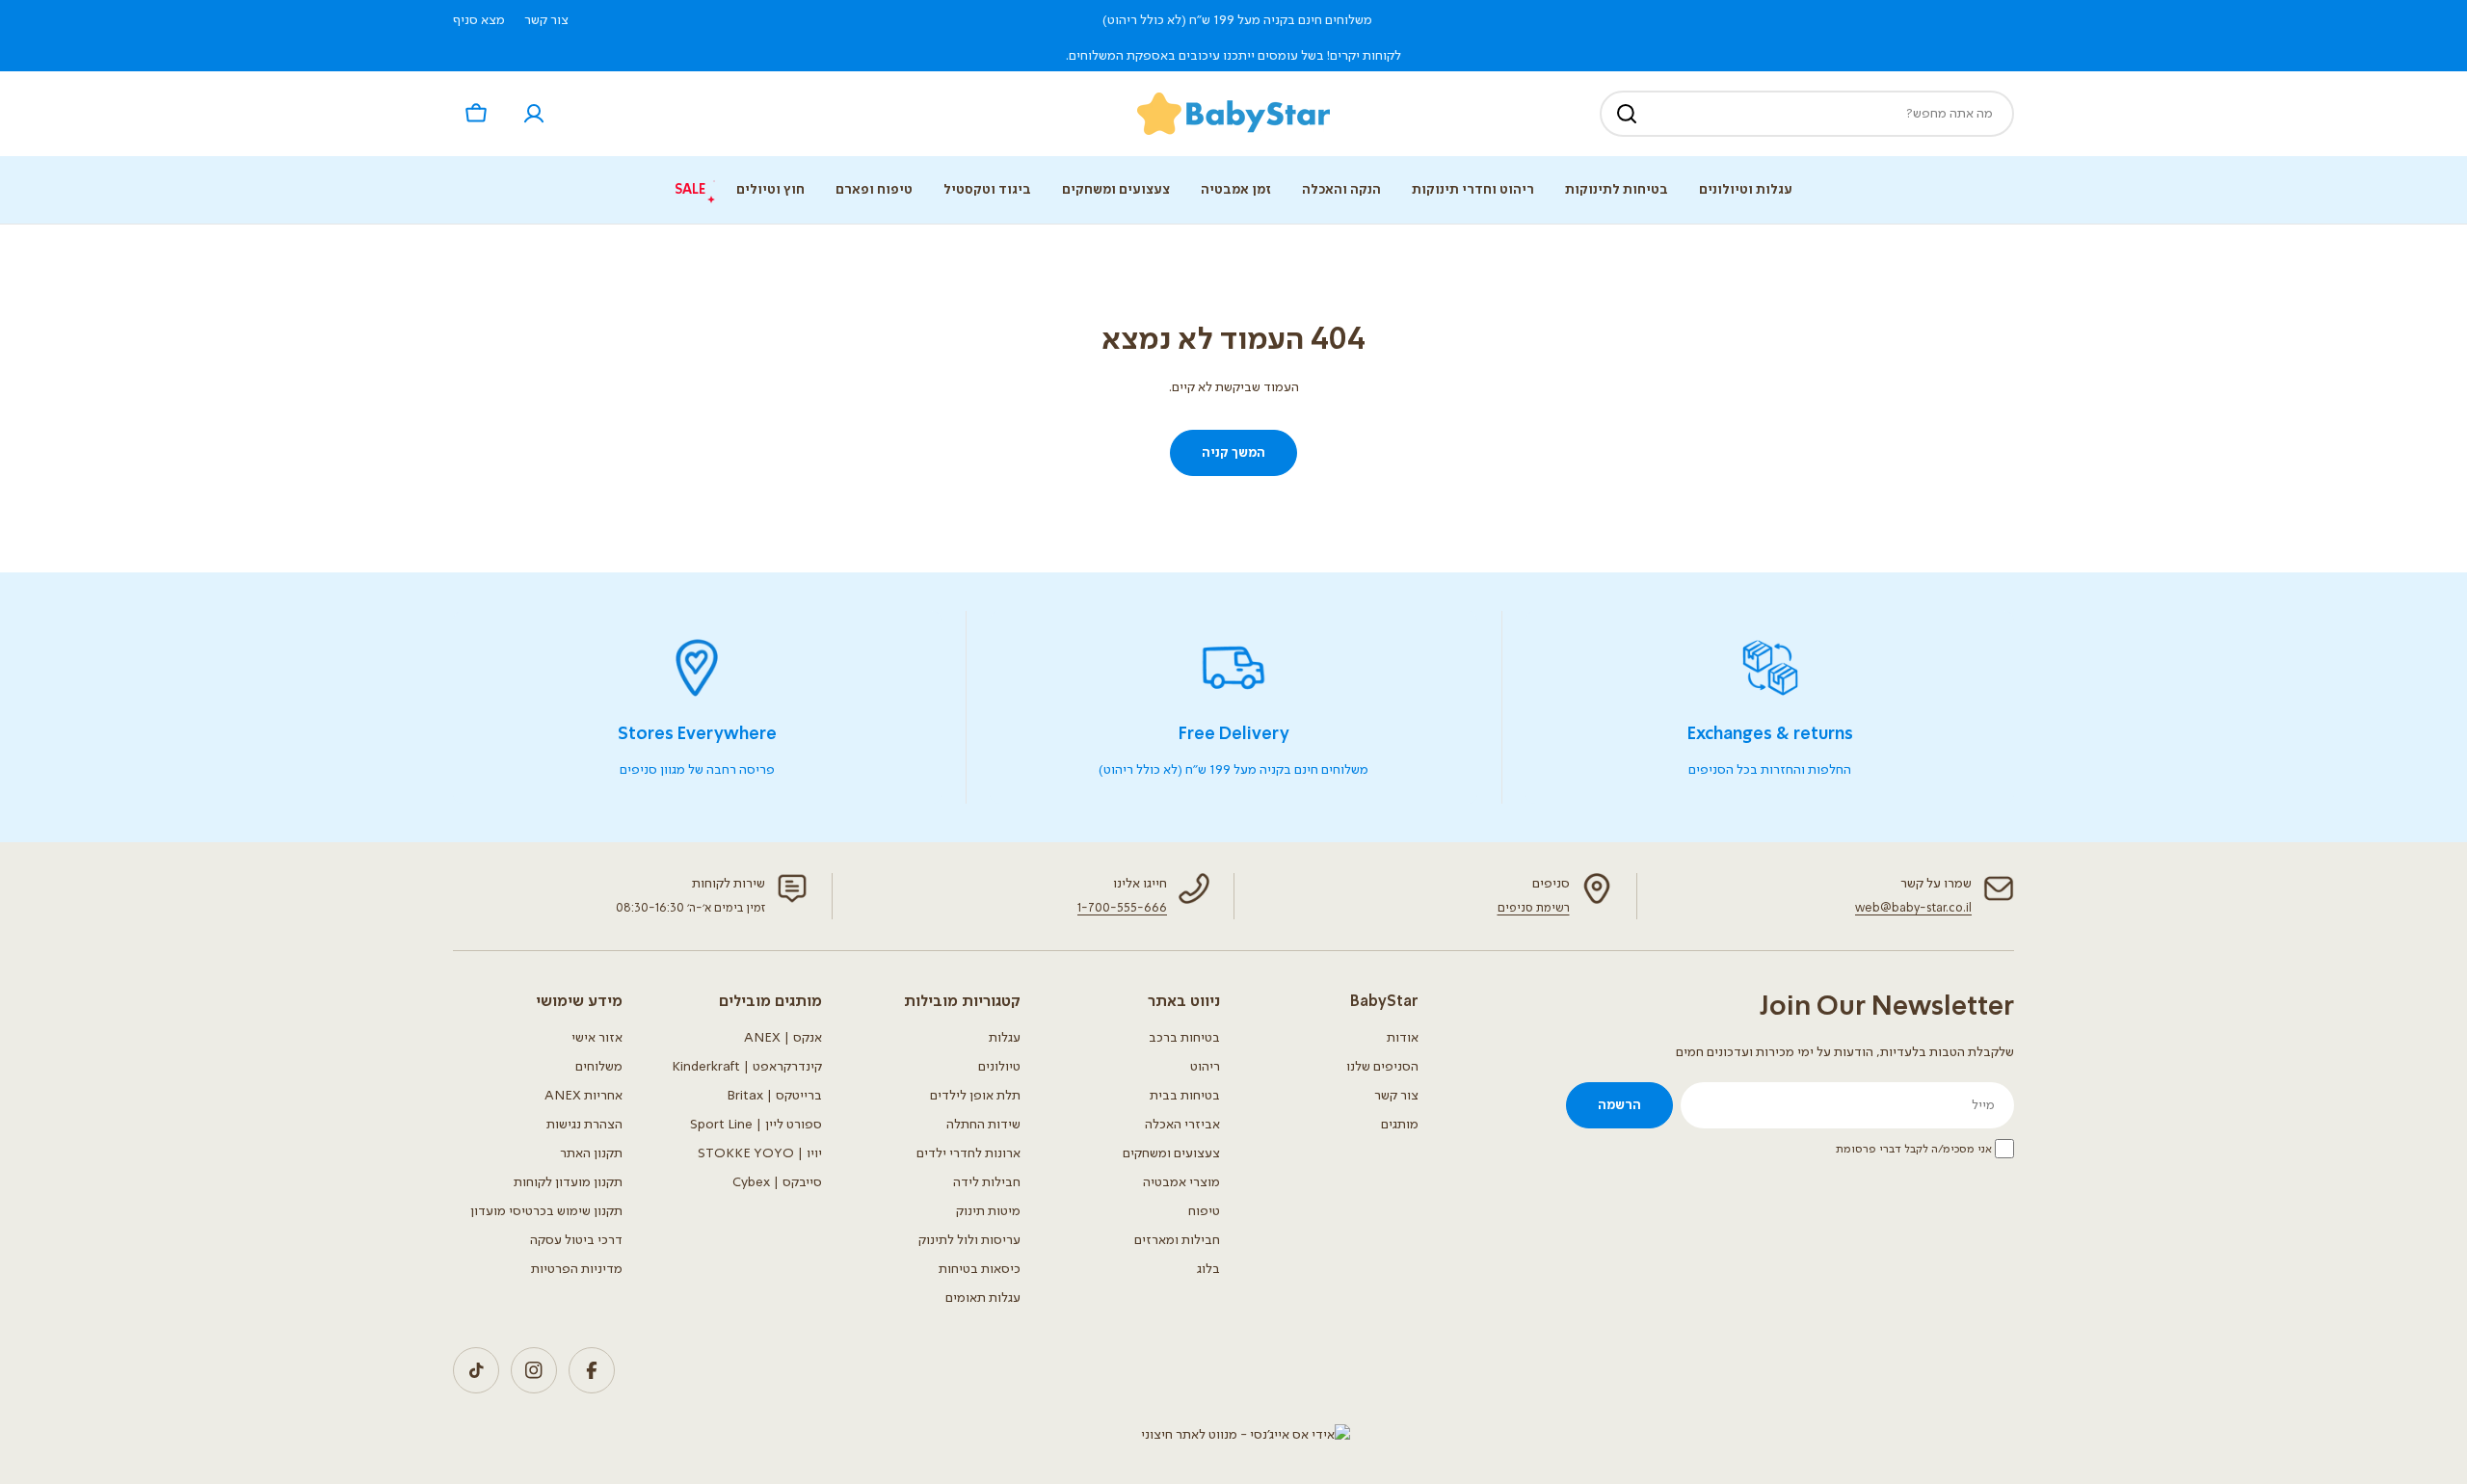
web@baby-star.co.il (1913, 908)
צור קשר (546, 20)
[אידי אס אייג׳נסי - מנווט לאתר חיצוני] (1246, 1435)
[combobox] (1807, 114)
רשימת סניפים (1534, 908)
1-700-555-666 (1122, 908)
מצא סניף (479, 20)
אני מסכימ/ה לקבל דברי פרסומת (1914, 1150)
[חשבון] (534, 114)
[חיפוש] (1627, 114)
